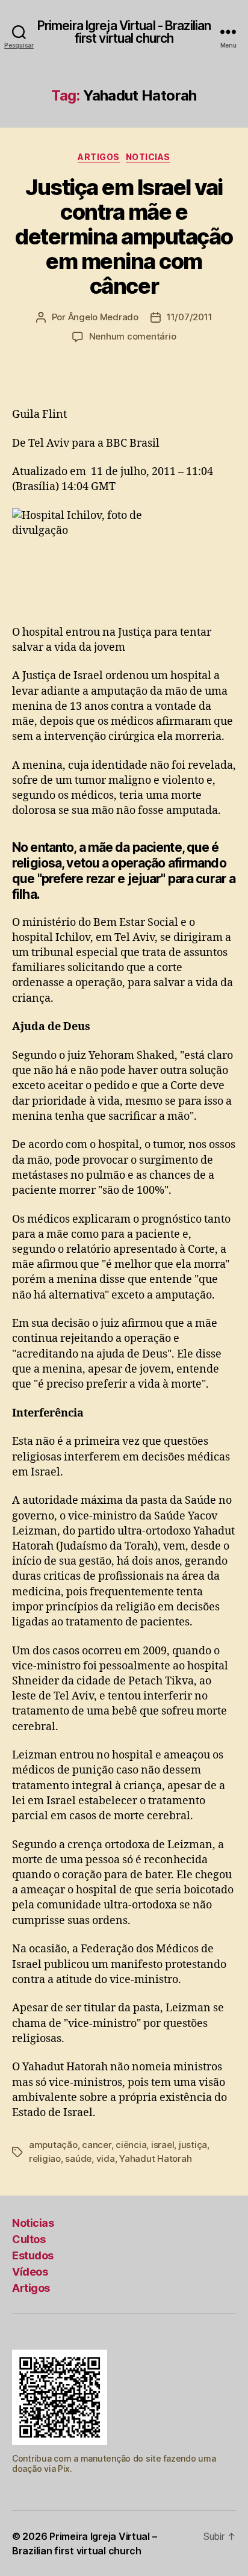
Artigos (99, 157)
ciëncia (131, 2145)
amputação (53, 2145)
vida (106, 2159)
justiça (193, 2145)
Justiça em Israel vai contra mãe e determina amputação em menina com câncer (124, 237)
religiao (45, 2159)
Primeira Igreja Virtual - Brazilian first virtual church (124, 32)
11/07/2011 (189, 317)
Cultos (29, 2239)
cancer (96, 2145)
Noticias (148, 157)
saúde (78, 2159)
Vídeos (30, 2272)
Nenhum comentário (133, 336)
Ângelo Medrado (103, 317)
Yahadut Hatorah (155, 2159)
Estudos (33, 2255)
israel (163, 2145)
